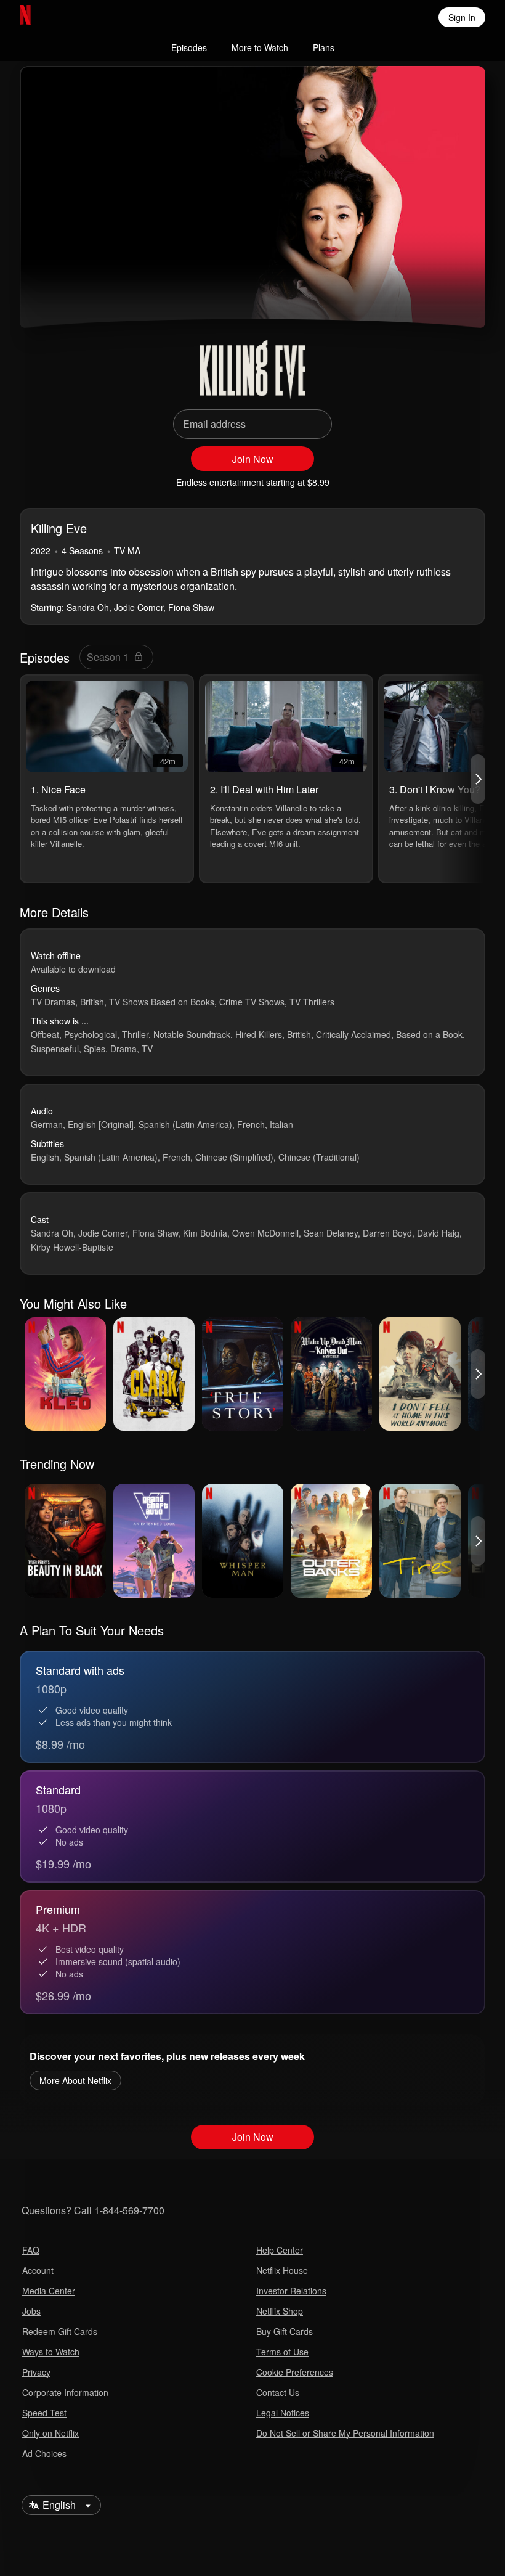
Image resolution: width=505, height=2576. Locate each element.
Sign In (462, 17)
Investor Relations (291, 2291)
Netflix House (282, 2270)
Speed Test (44, 2413)
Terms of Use (282, 2352)
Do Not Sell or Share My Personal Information (345, 2433)
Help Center (280, 2250)
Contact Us (278, 2392)
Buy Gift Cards (285, 2331)
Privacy (36, 2372)
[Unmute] (76, 296)
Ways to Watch (51, 2352)
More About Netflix (75, 2080)
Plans (324, 47)
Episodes (189, 47)
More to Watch (260, 47)
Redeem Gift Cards (60, 2331)
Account (38, 2270)
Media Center (49, 2291)
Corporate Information (65, 2392)
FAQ (31, 2250)
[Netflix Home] (65, 17)
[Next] (478, 779)
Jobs (31, 2311)
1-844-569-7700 (129, 2210)
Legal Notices (283, 2413)
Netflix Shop (280, 2311)
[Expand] (429, 296)
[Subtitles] (458, 296)
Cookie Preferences (295, 2372)
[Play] (47, 296)
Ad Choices (44, 2453)
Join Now (253, 459)
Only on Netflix (50, 2433)
